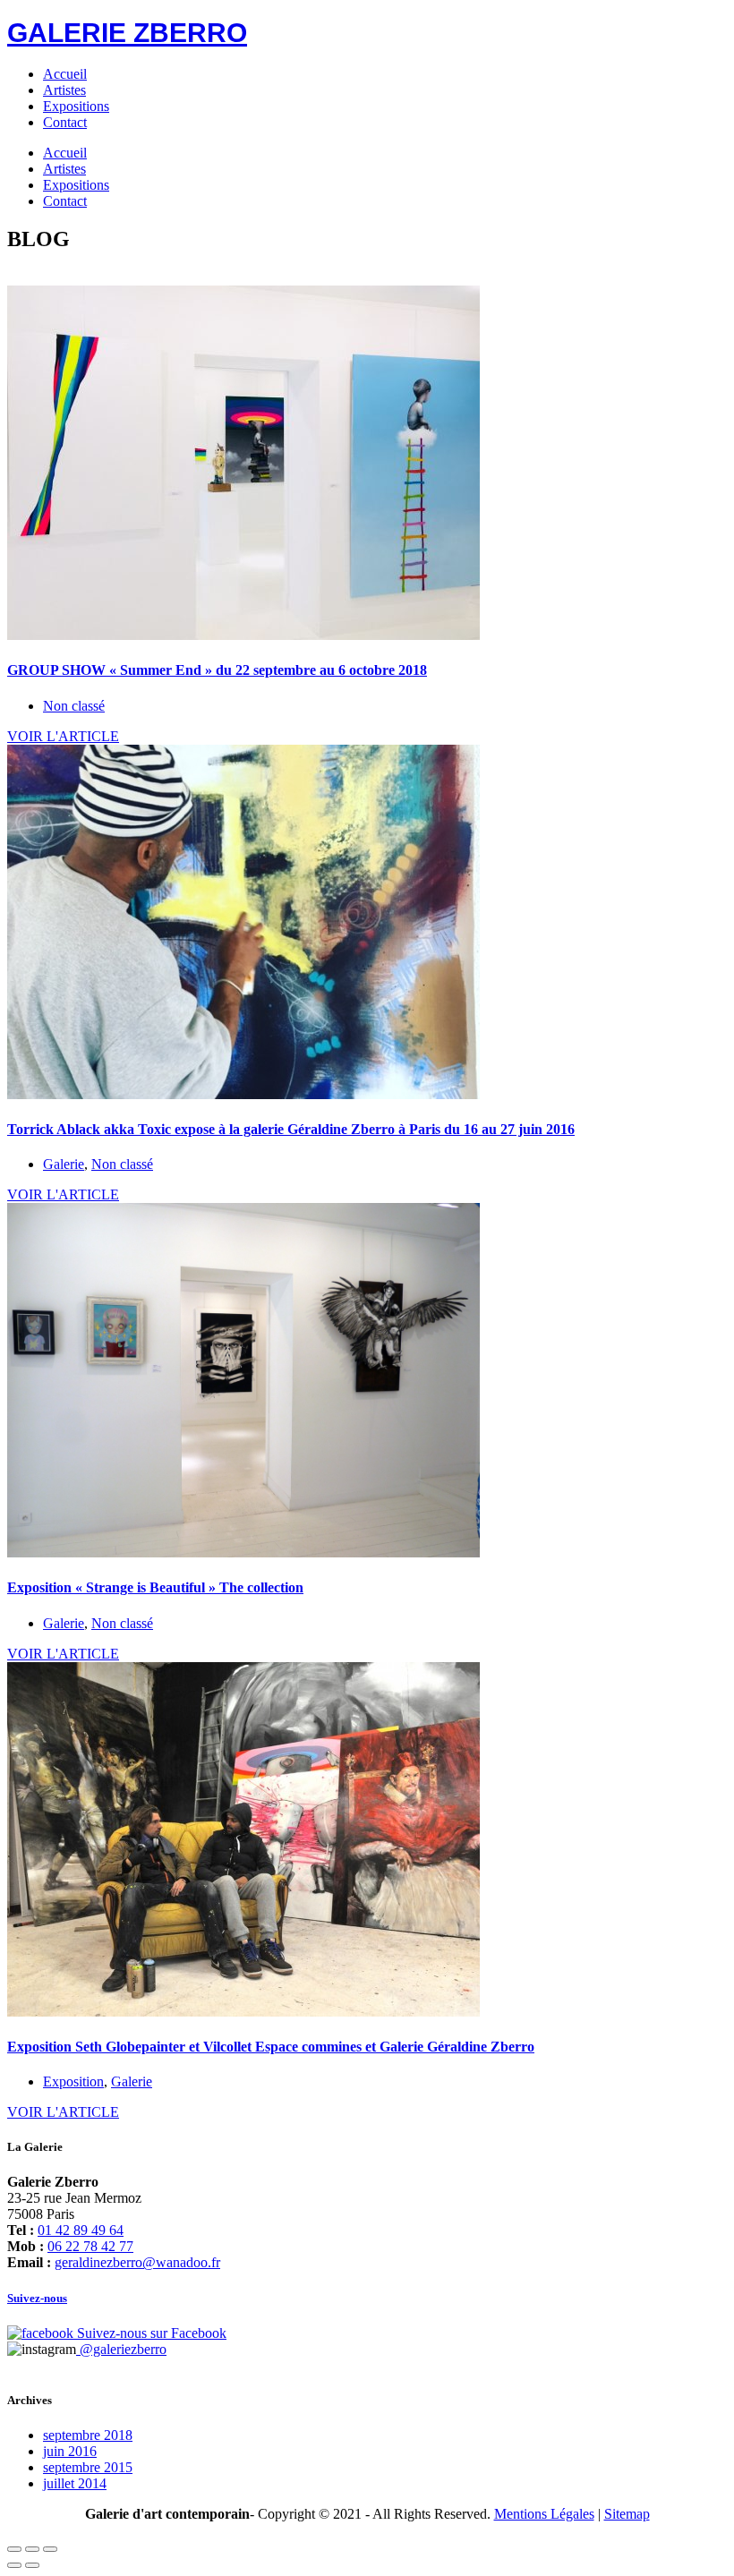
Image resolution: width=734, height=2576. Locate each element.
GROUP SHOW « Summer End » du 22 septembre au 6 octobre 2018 (217, 670)
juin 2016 (70, 2451)
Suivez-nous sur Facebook (150, 2333)
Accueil (65, 74)
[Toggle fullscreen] (32, 2549)
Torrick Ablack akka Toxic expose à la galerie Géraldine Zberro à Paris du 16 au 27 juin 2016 (291, 1129)
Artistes (64, 90)
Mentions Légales (544, 2514)
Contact (65, 122)
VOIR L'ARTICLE (63, 736)
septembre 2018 (88, 2435)
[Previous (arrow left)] (14, 2565)
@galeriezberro (121, 2349)
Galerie (64, 1164)
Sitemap (627, 2514)
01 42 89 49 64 (81, 2230)
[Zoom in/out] (50, 2549)
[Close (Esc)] (14, 2549)
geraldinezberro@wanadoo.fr (137, 2262)
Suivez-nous (37, 2298)
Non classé (74, 706)
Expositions (76, 106)
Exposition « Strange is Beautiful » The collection (155, 1587)
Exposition (73, 2081)
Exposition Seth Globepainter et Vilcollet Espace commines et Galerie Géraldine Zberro (271, 2047)
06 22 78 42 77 (90, 2246)
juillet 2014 (75, 2483)
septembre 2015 (88, 2467)
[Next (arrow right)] (32, 2565)
